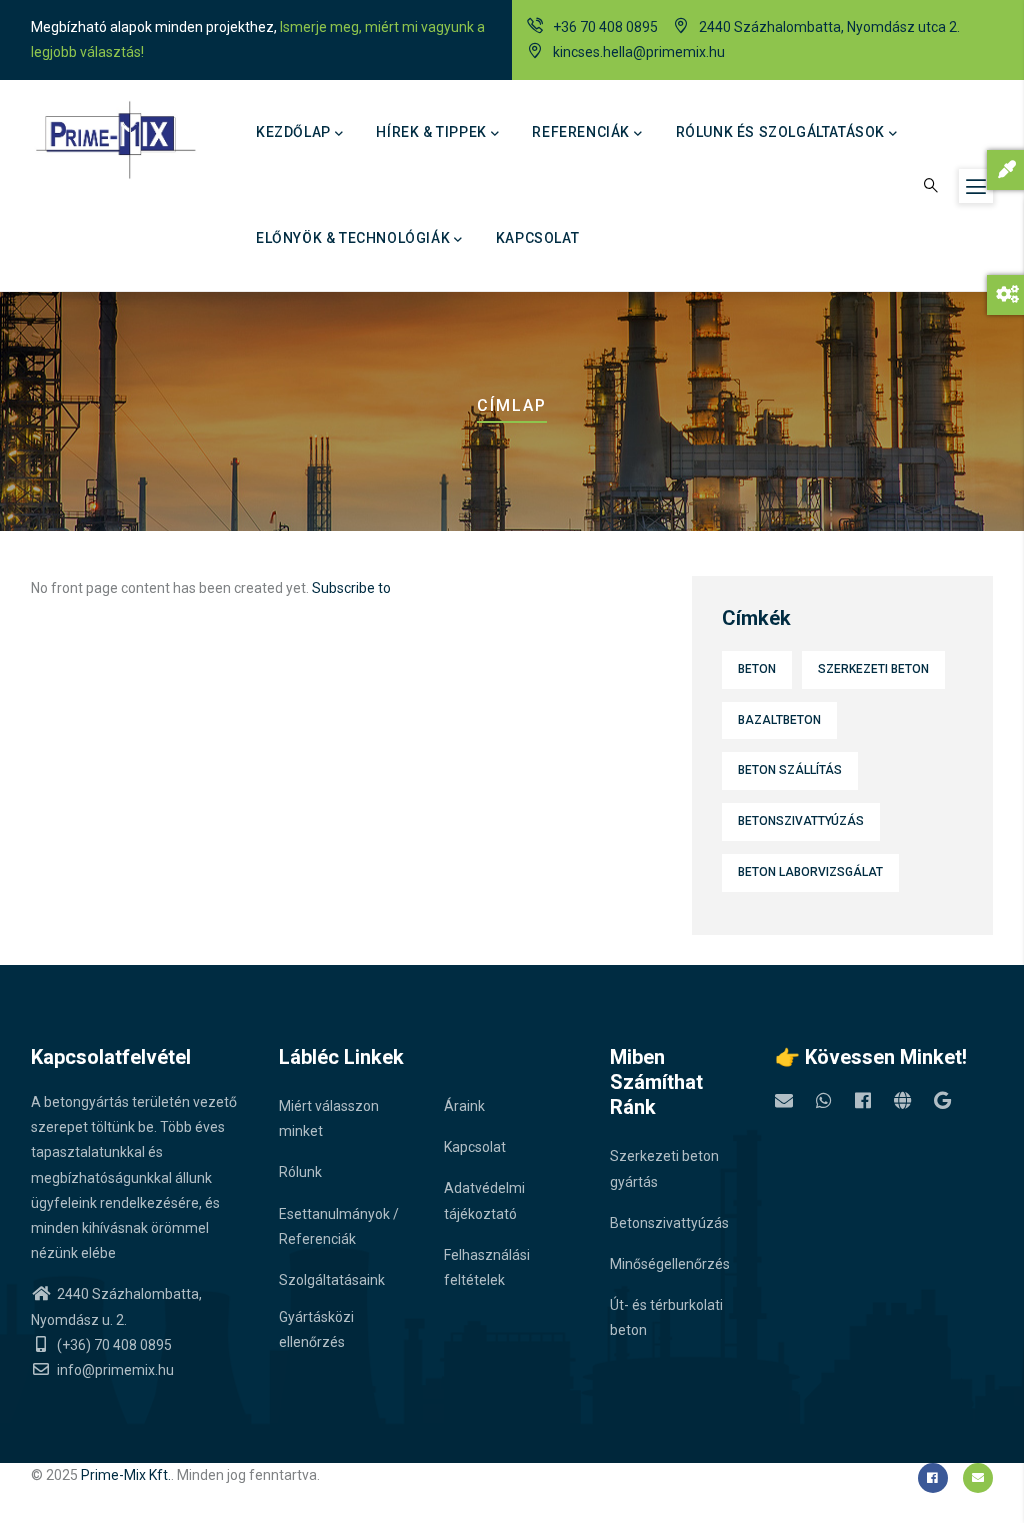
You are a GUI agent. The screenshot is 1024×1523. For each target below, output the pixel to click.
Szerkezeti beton (873, 669)
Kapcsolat (537, 238)
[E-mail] (784, 1100)
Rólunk (300, 1172)
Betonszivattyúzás (801, 821)
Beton (757, 669)
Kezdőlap (293, 132)
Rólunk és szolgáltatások (780, 132)
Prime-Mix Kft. (126, 1475)
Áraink (464, 1106)
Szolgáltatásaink (332, 1280)
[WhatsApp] (824, 1100)
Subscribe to (351, 588)
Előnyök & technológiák (353, 238)
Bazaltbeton (779, 720)
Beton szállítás (790, 770)
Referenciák (581, 132)
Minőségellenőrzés (670, 1264)
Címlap (512, 405)
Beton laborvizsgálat (810, 872)
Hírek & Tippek (431, 132)
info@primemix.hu (114, 1370)
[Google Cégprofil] (942, 1100)
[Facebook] (863, 1100)
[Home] (115, 140)
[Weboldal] (902, 1100)
